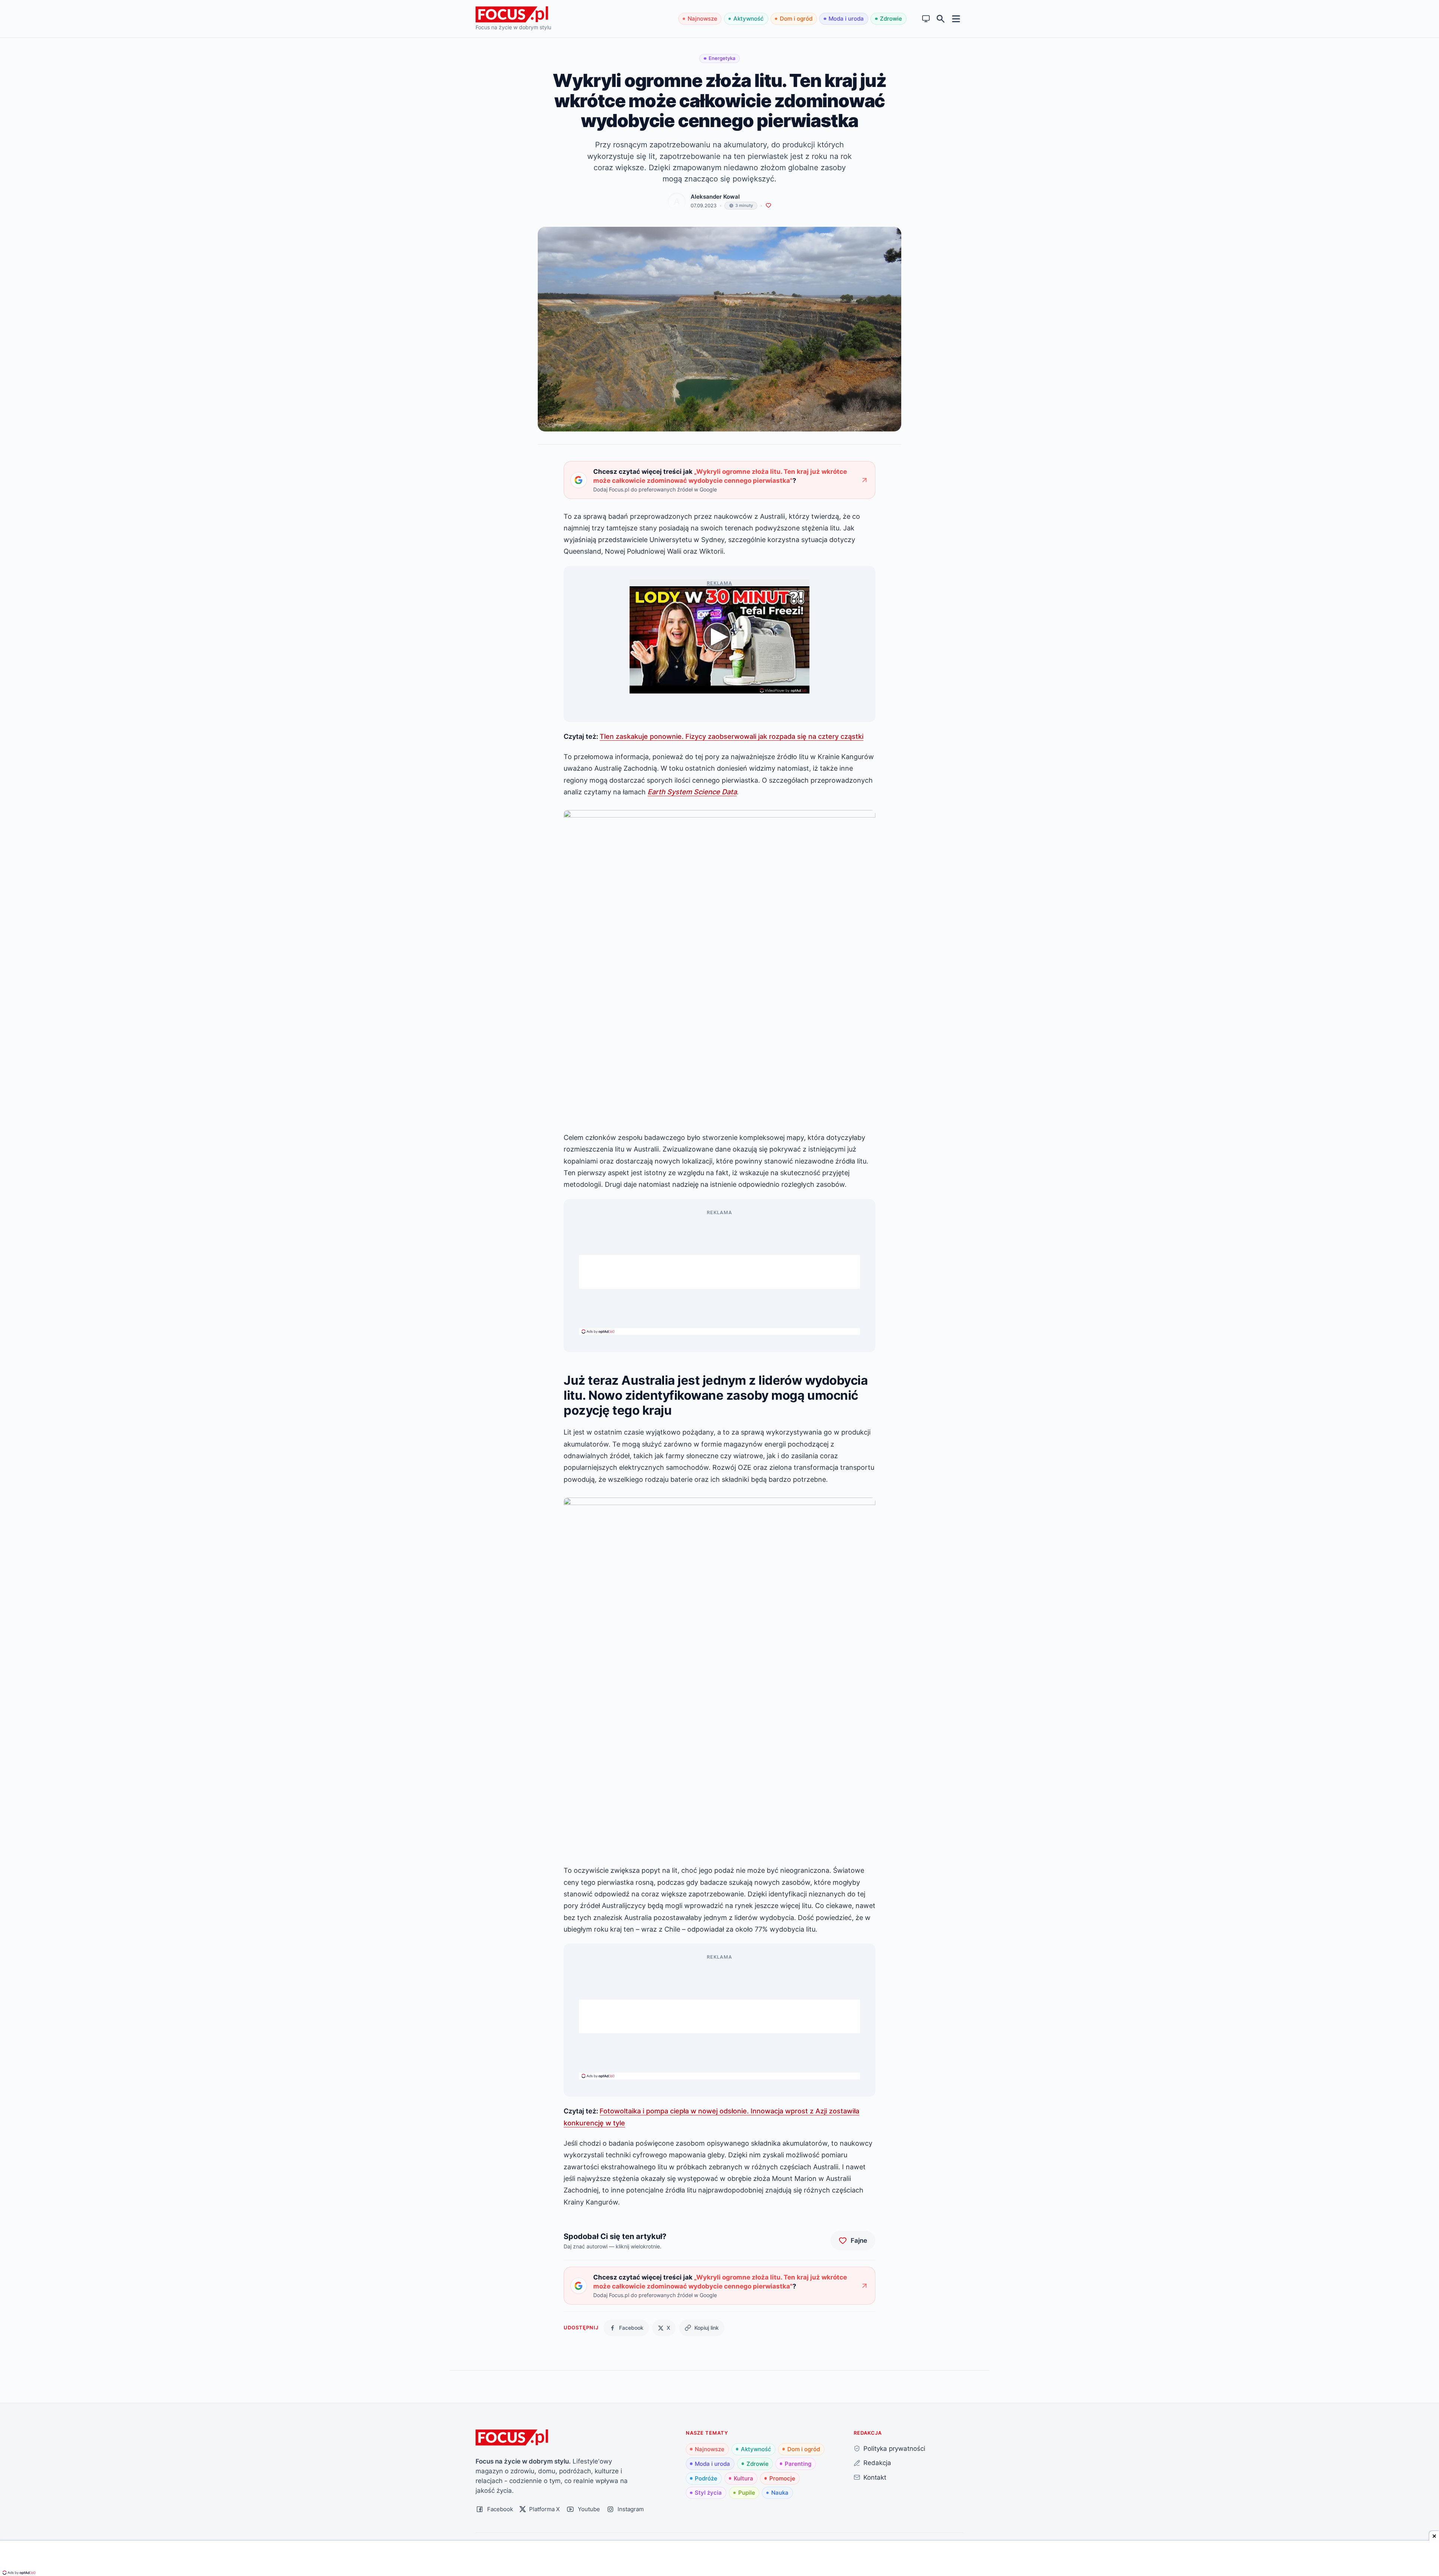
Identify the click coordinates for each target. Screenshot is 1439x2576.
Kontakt (875, 2477)
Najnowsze (702, 19)
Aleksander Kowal (715, 197)
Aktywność (749, 19)
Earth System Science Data (692, 792)
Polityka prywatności (894, 2448)
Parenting (798, 2464)
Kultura (743, 2478)
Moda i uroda (846, 19)
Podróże (706, 2478)
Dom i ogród (796, 19)
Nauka (780, 2493)
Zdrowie (891, 19)
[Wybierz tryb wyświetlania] (926, 19)
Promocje (782, 2478)
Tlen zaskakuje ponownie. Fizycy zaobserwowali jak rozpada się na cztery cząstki (731, 736)
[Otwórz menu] (956, 19)
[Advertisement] (719, 1272)
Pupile (747, 2493)
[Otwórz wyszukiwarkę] (941, 19)
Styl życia (708, 2493)
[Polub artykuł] (768, 206)
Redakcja (877, 2463)
